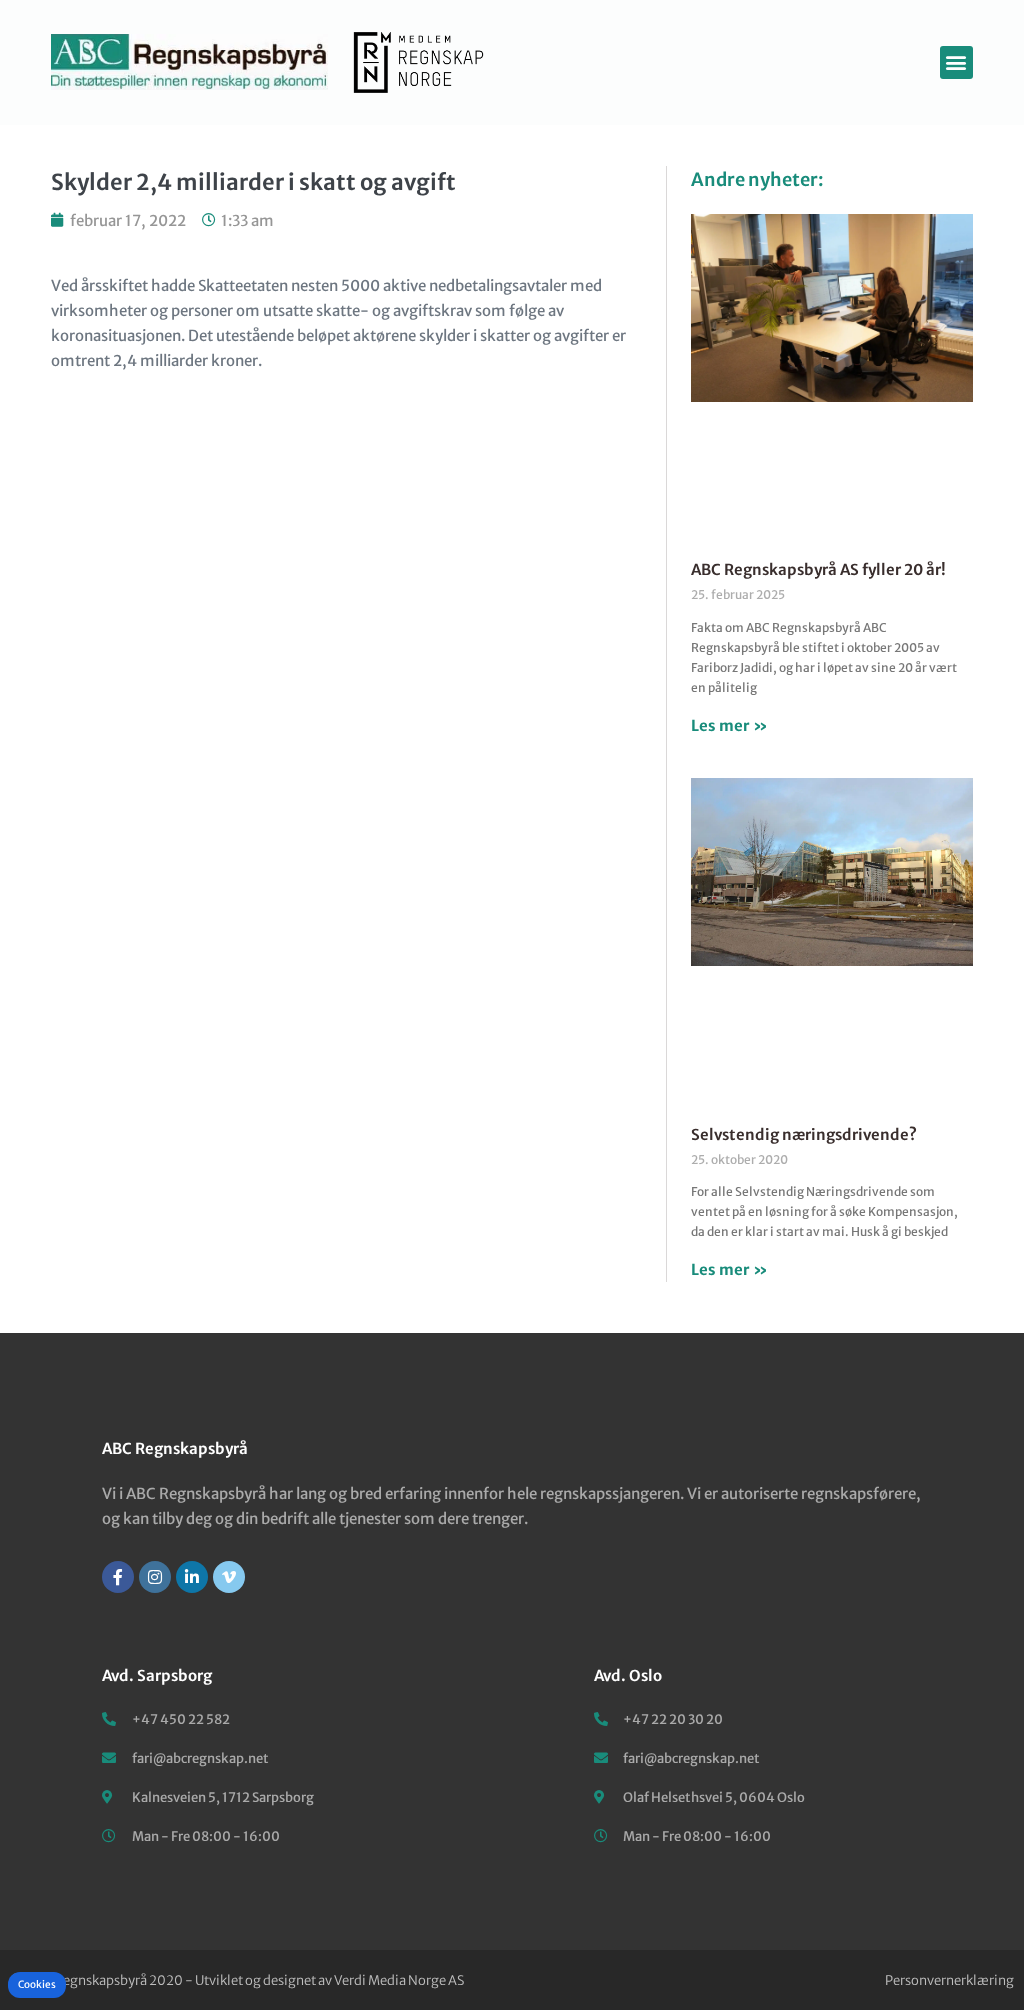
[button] (956, 62)
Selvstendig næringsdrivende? (804, 1134)
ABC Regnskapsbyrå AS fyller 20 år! (818, 569)
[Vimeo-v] (229, 1577)
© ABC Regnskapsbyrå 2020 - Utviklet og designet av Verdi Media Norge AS (237, 1980)
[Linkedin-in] (192, 1577)
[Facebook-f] (118, 1577)
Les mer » (729, 725)
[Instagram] (155, 1577)
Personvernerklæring (949, 1980)
